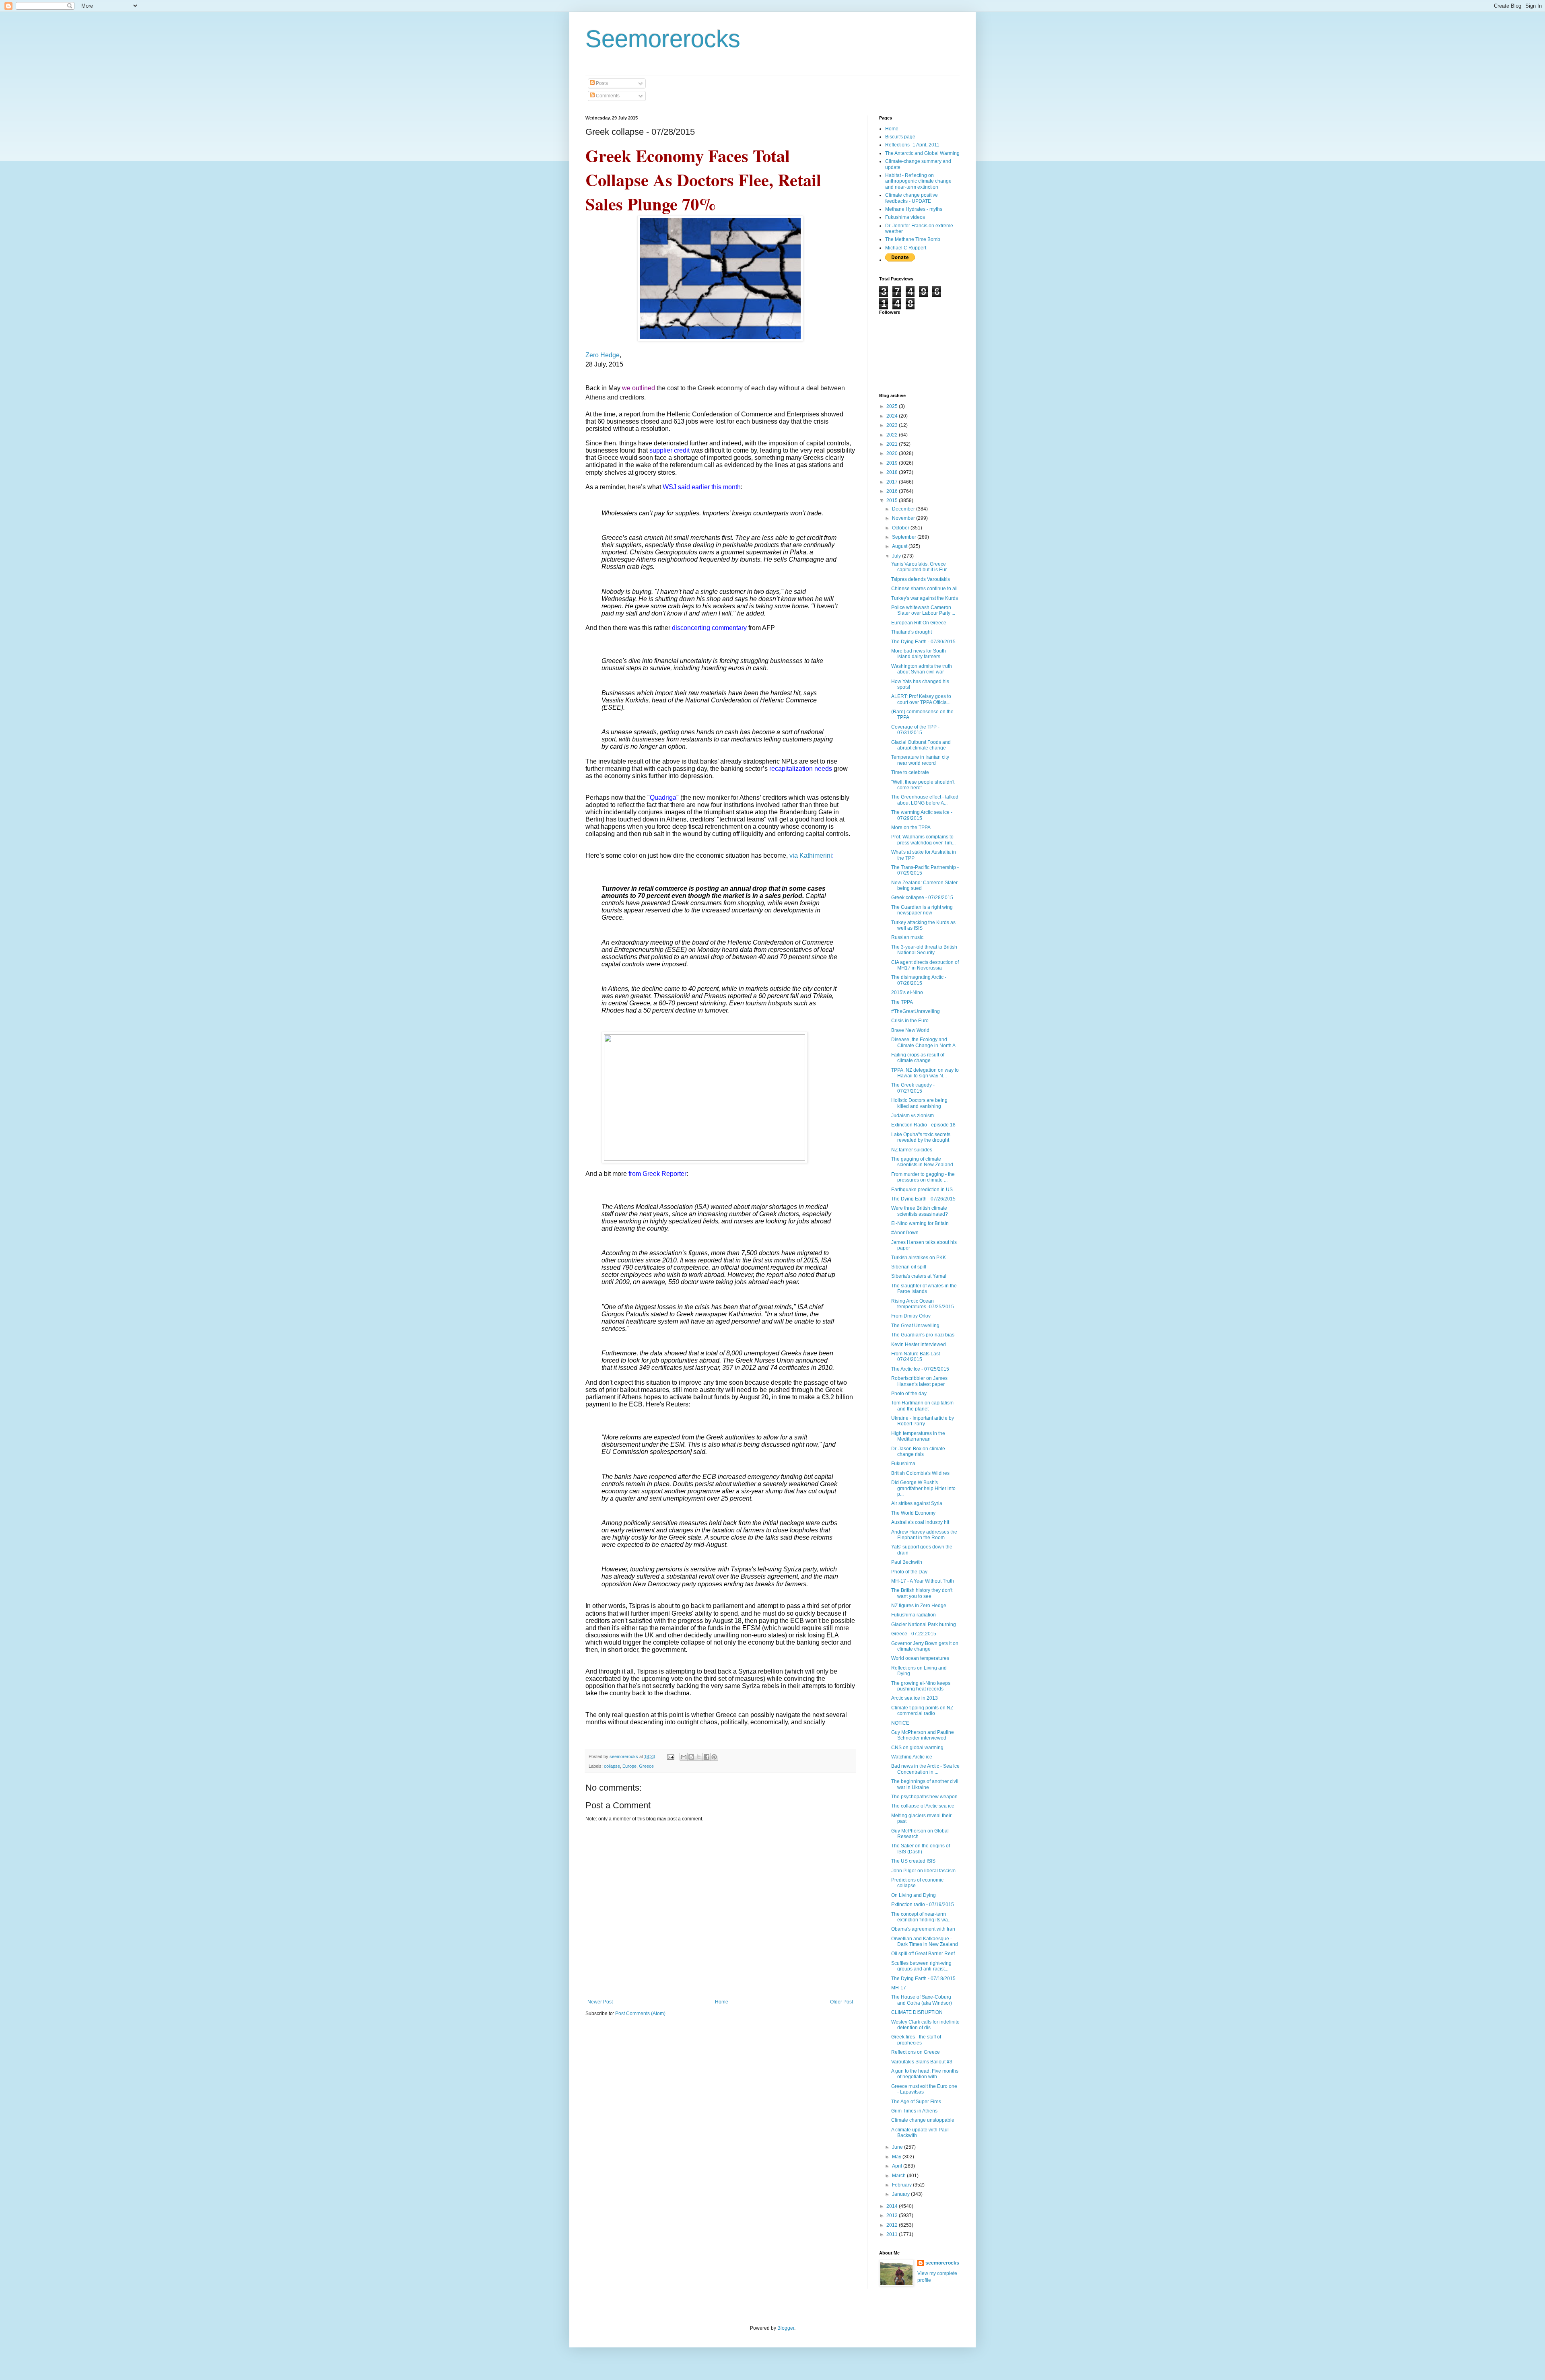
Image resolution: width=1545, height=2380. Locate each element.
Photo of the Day (909, 1572)
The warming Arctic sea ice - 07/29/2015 (922, 815)
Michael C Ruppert (906, 248)
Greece (646, 1766)
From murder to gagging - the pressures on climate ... (923, 1177)
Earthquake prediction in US (922, 1190)
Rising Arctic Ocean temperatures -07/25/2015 (923, 1304)
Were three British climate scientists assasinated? (920, 1211)
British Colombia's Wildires (920, 1473)
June (898, 2147)
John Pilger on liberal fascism (923, 1871)
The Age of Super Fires (916, 2102)
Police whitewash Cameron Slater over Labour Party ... (923, 610)
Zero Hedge (603, 355)
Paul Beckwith (907, 1562)
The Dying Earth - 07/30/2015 (923, 642)
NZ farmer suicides (912, 1150)
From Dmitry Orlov (911, 1316)
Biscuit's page (900, 137)
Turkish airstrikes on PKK (919, 1258)
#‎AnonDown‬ (905, 1233)
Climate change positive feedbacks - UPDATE (912, 198)
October (901, 528)
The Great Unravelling (915, 1326)
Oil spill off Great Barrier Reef (923, 1954)
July (897, 556)
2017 (893, 482)
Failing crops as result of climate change (918, 1058)
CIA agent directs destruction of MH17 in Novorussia (925, 965)
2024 (893, 416)
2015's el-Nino (907, 992)
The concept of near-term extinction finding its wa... (921, 1917)
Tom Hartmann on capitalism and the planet (922, 1406)
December (904, 509)
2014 (893, 2206)
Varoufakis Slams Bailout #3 (922, 2062)
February (902, 2185)
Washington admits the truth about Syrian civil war (922, 669)
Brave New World (910, 1030)
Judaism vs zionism (913, 1116)
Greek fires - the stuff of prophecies (916, 2040)
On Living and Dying (914, 1895)
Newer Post (600, 2002)
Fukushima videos (905, 217)
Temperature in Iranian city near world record (920, 760)
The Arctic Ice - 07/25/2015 (920, 1369)
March (899, 2176)
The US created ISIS (913, 1861)
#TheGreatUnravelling (916, 1011)
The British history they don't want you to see (922, 1593)
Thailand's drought (912, 632)
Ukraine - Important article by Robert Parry (923, 1421)
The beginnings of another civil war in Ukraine (925, 1784)
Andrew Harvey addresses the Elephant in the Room (924, 1535)
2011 (893, 2234)
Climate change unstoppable (923, 2120)
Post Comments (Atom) (640, 2014)
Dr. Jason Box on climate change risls (918, 1451)
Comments (607, 96)
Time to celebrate (910, 772)
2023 (893, 425)
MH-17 (899, 1988)
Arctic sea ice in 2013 (915, 1698)
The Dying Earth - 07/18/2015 (923, 1979)
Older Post (842, 2002)
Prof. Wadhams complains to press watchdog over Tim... (923, 840)
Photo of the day (909, 1394)
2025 (893, 406)
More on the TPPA (911, 828)
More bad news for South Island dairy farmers (919, 654)
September (905, 537)
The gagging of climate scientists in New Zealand (922, 1162)
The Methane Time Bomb (913, 239)
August (900, 546)
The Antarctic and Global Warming (922, 153)
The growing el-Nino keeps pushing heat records (921, 1686)
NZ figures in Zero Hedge (919, 1606)
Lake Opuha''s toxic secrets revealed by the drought (921, 1137)
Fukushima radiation (914, 1615)
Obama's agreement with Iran (923, 1929)
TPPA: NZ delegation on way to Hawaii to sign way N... (925, 1073)
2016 (893, 491)
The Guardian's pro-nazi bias (923, 1335)
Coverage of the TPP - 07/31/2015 (915, 730)
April (898, 2166)
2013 (893, 2215)
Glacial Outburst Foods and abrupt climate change (921, 745)
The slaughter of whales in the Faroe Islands (924, 1289)
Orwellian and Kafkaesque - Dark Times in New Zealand (925, 1941)
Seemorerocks (663, 39)
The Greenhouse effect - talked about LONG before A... (925, 800)
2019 (893, 463)
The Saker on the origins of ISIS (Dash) (921, 1849)
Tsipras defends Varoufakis (921, 579)
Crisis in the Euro (910, 1021)
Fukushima (903, 1464)
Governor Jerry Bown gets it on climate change (925, 1646)
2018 (893, 472)
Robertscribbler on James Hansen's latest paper (919, 1381)
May (897, 2157)
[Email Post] (670, 1756)
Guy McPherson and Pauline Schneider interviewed (923, 1735)
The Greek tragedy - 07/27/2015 (913, 1088)
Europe (629, 1766)
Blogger (786, 2328)
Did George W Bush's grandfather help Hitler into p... (923, 1488)
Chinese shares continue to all (924, 589)
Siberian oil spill (909, 1267)
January (901, 2194)
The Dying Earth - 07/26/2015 (923, 1199)
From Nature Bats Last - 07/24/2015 (917, 1357)
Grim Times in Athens (914, 2111)
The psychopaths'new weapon (924, 1797)
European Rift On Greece (919, 623)
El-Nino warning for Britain (920, 1223)
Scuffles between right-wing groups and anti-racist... (921, 1966)
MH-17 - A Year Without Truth (923, 1581)
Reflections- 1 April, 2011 (912, 145)
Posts (601, 83)
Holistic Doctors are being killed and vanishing (919, 1103)
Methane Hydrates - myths (914, 209)
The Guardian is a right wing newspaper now (922, 910)
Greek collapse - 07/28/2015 (922, 898)
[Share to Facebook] (707, 1757)
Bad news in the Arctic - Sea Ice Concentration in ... (925, 1769)
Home (722, 2002)
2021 (893, 444)
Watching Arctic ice (912, 1757)
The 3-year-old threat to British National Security (924, 950)
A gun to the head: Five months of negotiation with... (925, 2074)
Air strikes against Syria (917, 1503)
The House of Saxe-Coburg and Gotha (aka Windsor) (922, 2000)
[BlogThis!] (691, 1757)
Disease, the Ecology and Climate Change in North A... (925, 1042)
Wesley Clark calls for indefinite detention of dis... (925, 2025)
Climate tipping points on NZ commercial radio (922, 1711)
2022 (893, 435)
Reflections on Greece (916, 2052)
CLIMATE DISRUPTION (917, 2012)
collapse (612, 1766)
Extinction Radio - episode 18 (923, 1125)
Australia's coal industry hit (920, 1522)
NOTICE (900, 1723)
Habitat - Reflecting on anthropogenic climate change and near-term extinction (918, 181)
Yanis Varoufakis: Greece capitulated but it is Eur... (921, 567)
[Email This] (684, 1757)
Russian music (907, 937)
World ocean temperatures (920, 1658)
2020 (893, 453)
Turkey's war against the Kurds (925, 598)
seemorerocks (942, 2263)
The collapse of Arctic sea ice (923, 1806)
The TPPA (902, 1002)
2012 (893, 2225)
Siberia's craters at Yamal (919, 1276)
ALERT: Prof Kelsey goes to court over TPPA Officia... (921, 699)
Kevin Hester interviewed (919, 1344)
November (904, 518)
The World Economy (913, 1513)
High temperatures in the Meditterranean (918, 1436)
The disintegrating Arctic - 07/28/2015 (919, 980)
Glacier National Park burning (924, 1624)
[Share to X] (699, 1757)
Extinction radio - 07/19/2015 (923, 1904)
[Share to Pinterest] (714, 1757)
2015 (893, 500)
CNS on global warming (917, 1748)
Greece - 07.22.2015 (914, 1634)
